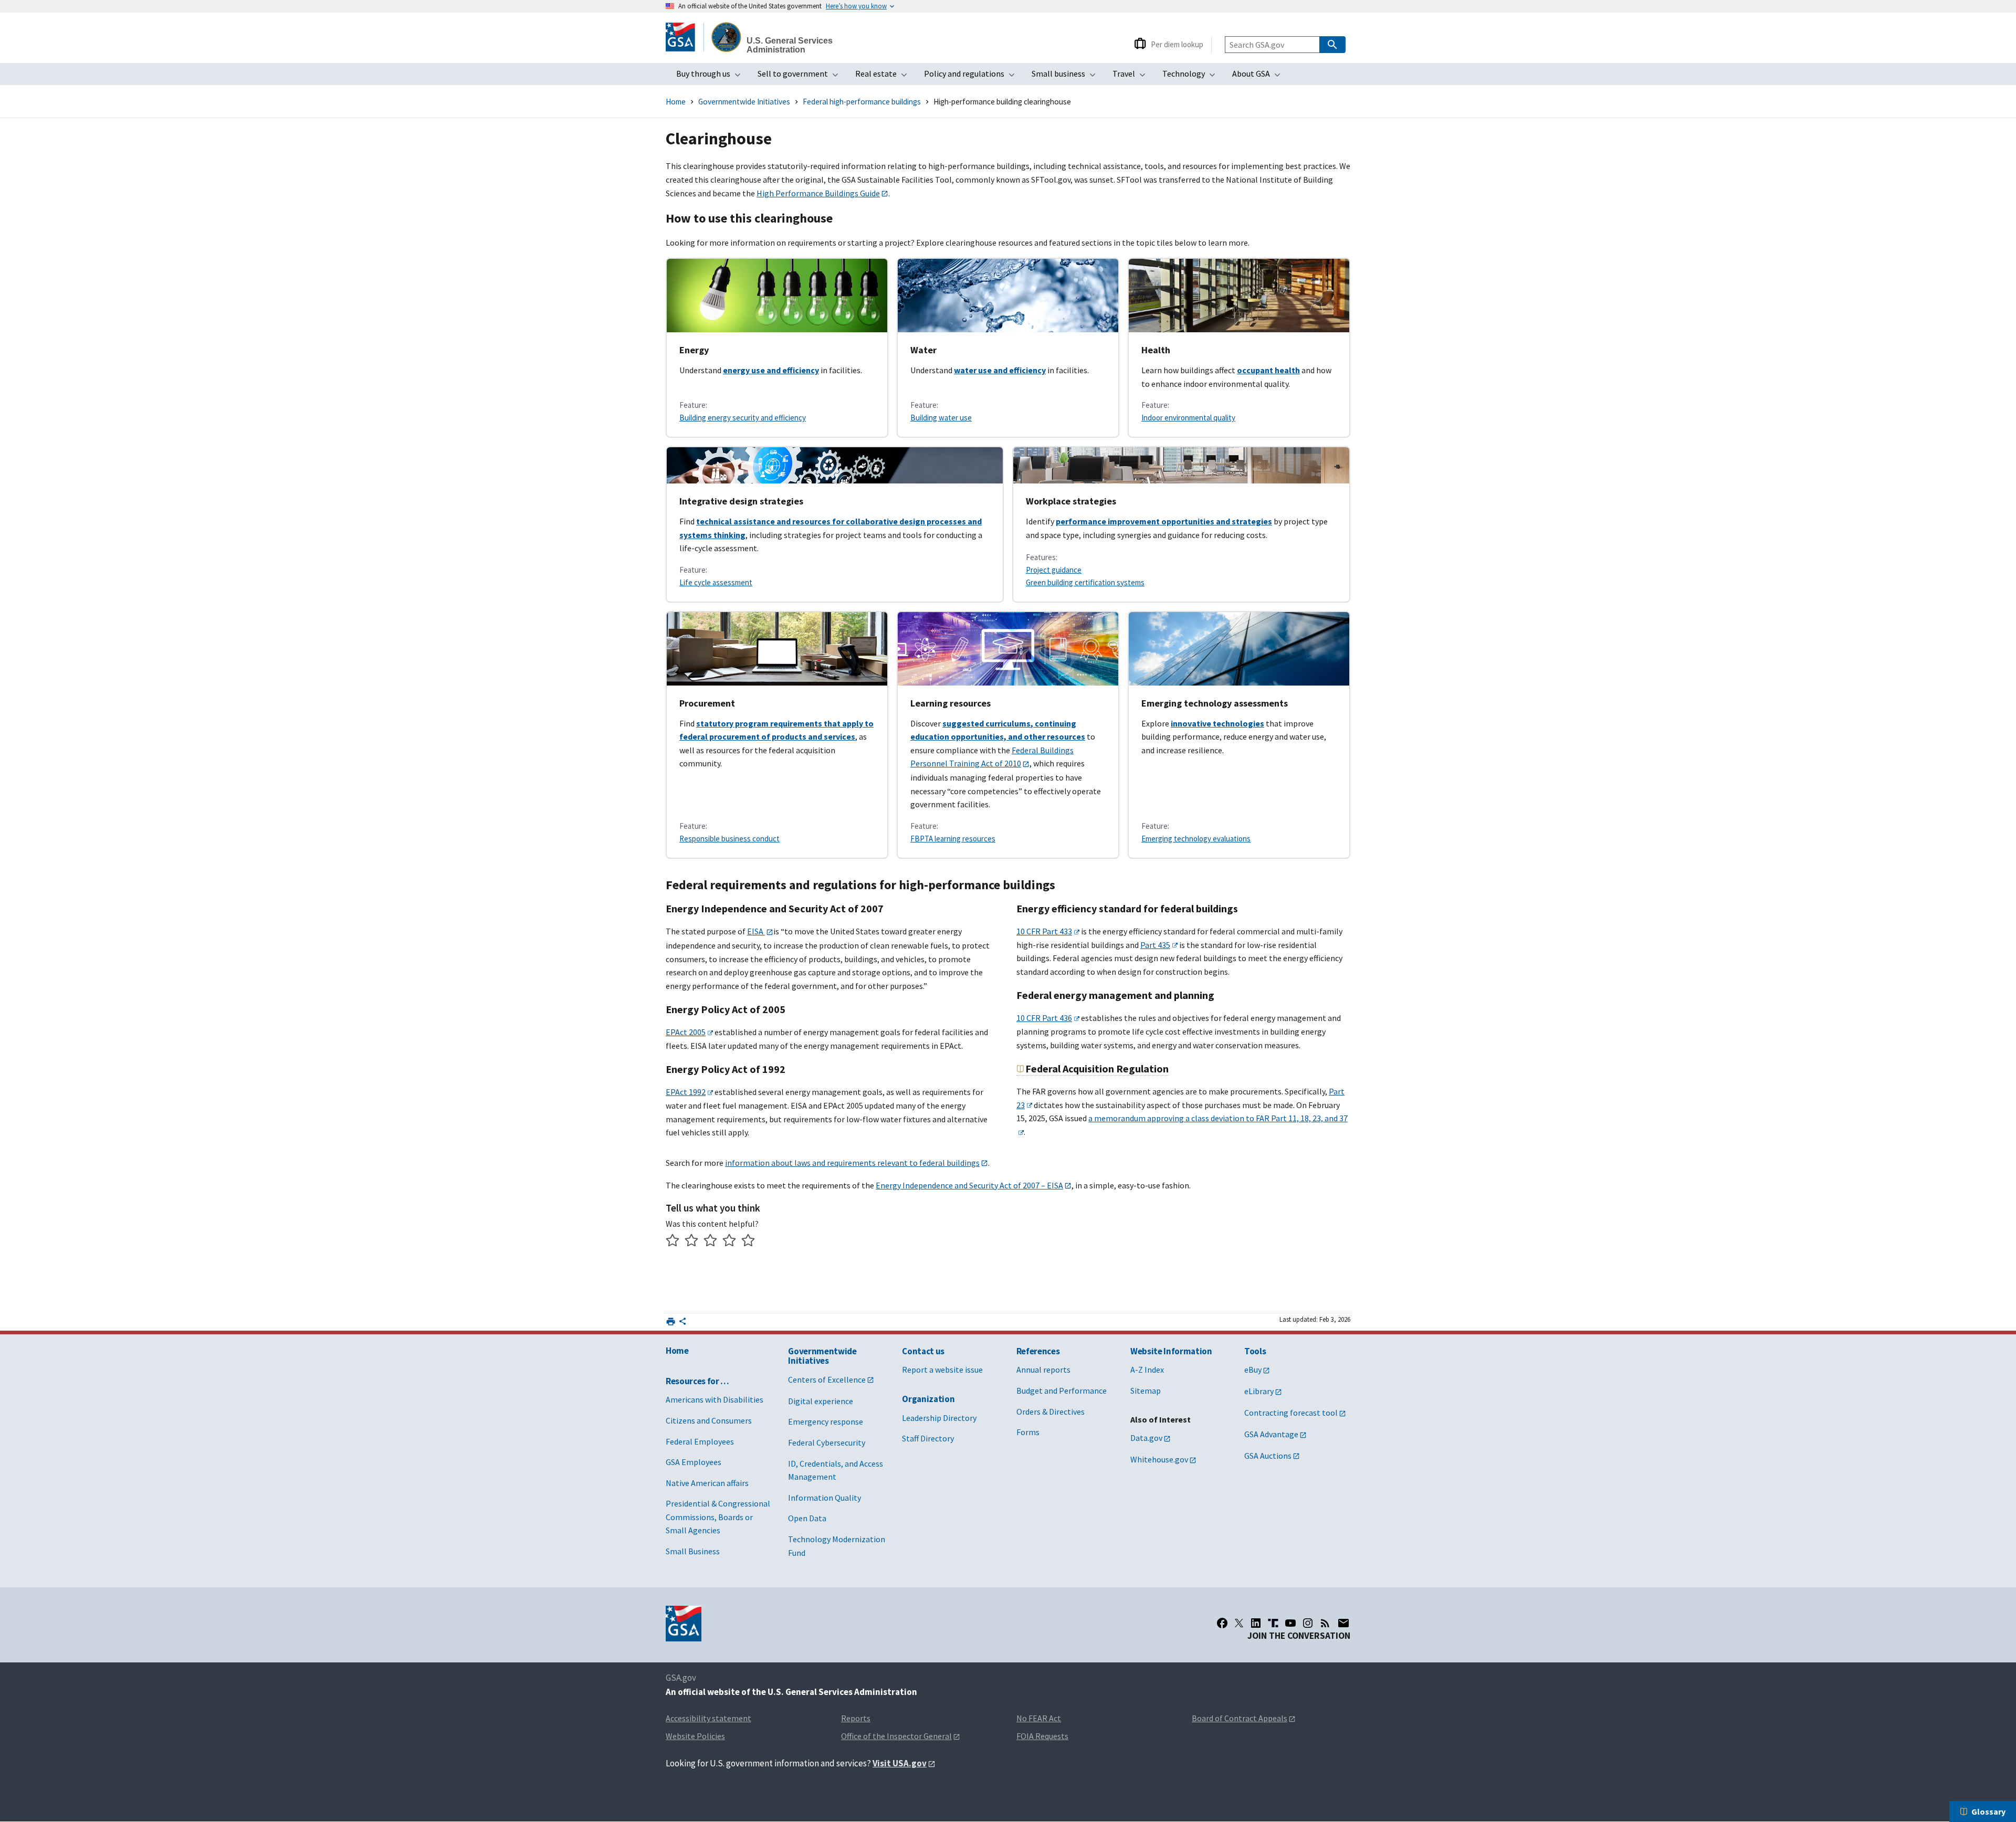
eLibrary (1259, 1391)
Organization (928, 1399)
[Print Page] (671, 1321)
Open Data (807, 1518)
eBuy (1253, 1370)
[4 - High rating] (729, 1242)
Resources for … (697, 1381)
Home (676, 102)
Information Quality (825, 1498)
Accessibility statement (708, 1718)
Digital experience (821, 1401)
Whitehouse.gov (1159, 1459)
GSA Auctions (1268, 1456)
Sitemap (1146, 1391)
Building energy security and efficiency (743, 418)
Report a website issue (942, 1370)
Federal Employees (700, 1441)
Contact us (923, 1351)
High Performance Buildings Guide (818, 193)
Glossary (1988, 1812)
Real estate (884, 77)
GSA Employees (694, 1462)
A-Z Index (1147, 1370)
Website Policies (695, 1736)
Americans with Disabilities (715, 1399)
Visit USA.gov (900, 1763)
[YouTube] (1290, 1623)
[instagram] (1308, 1623)
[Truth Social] (1273, 1623)
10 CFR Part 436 (1044, 1018)
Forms (1028, 1432)
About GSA (1259, 77)
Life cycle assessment (716, 582)
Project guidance (1054, 570)
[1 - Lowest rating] (673, 1242)
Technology (1192, 77)
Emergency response (826, 1421)
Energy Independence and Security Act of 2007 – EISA (969, 1185)
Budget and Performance (1062, 1391)
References (1038, 1351)
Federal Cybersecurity (827, 1442)
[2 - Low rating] (692, 1242)
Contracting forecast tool (1291, 1413)
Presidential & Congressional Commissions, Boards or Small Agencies (718, 1517)
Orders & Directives (1051, 1412)
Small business (1067, 77)
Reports (856, 1718)
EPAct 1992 (686, 1092)
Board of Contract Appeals (1240, 1718)
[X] (1239, 1623)
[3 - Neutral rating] (711, 1242)
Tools (1255, 1351)
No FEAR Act (1039, 1718)
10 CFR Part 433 (1044, 931)
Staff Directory (928, 1438)
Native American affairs (707, 1483)
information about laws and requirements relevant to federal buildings (852, 1163)
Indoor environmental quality (1188, 418)
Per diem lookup (1177, 44)
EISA (756, 931)
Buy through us (712, 77)
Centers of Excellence (827, 1379)
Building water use (941, 418)
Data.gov (1146, 1438)
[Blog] (1325, 1623)
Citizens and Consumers (709, 1420)
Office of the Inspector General (896, 1736)
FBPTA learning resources (953, 839)
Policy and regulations (973, 77)
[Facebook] (1222, 1623)
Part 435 (1155, 945)
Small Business (693, 1551)
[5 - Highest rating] (748, 1242)
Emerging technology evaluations (1196, 839)
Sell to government (801, 77)
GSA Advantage (1271, 1434)
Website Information (1171, 1351)
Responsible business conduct (729, 839)
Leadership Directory (939, 1418)
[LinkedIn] (1256, 1623)
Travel (1132, 77)
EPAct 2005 (686, 1032)
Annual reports (1043, 1370)
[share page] (682, 1323)
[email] (1344, 1623)
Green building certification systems (1085, 582)
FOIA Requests (1042, 1736)
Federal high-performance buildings (862, 102)
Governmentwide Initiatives (744, 102)
